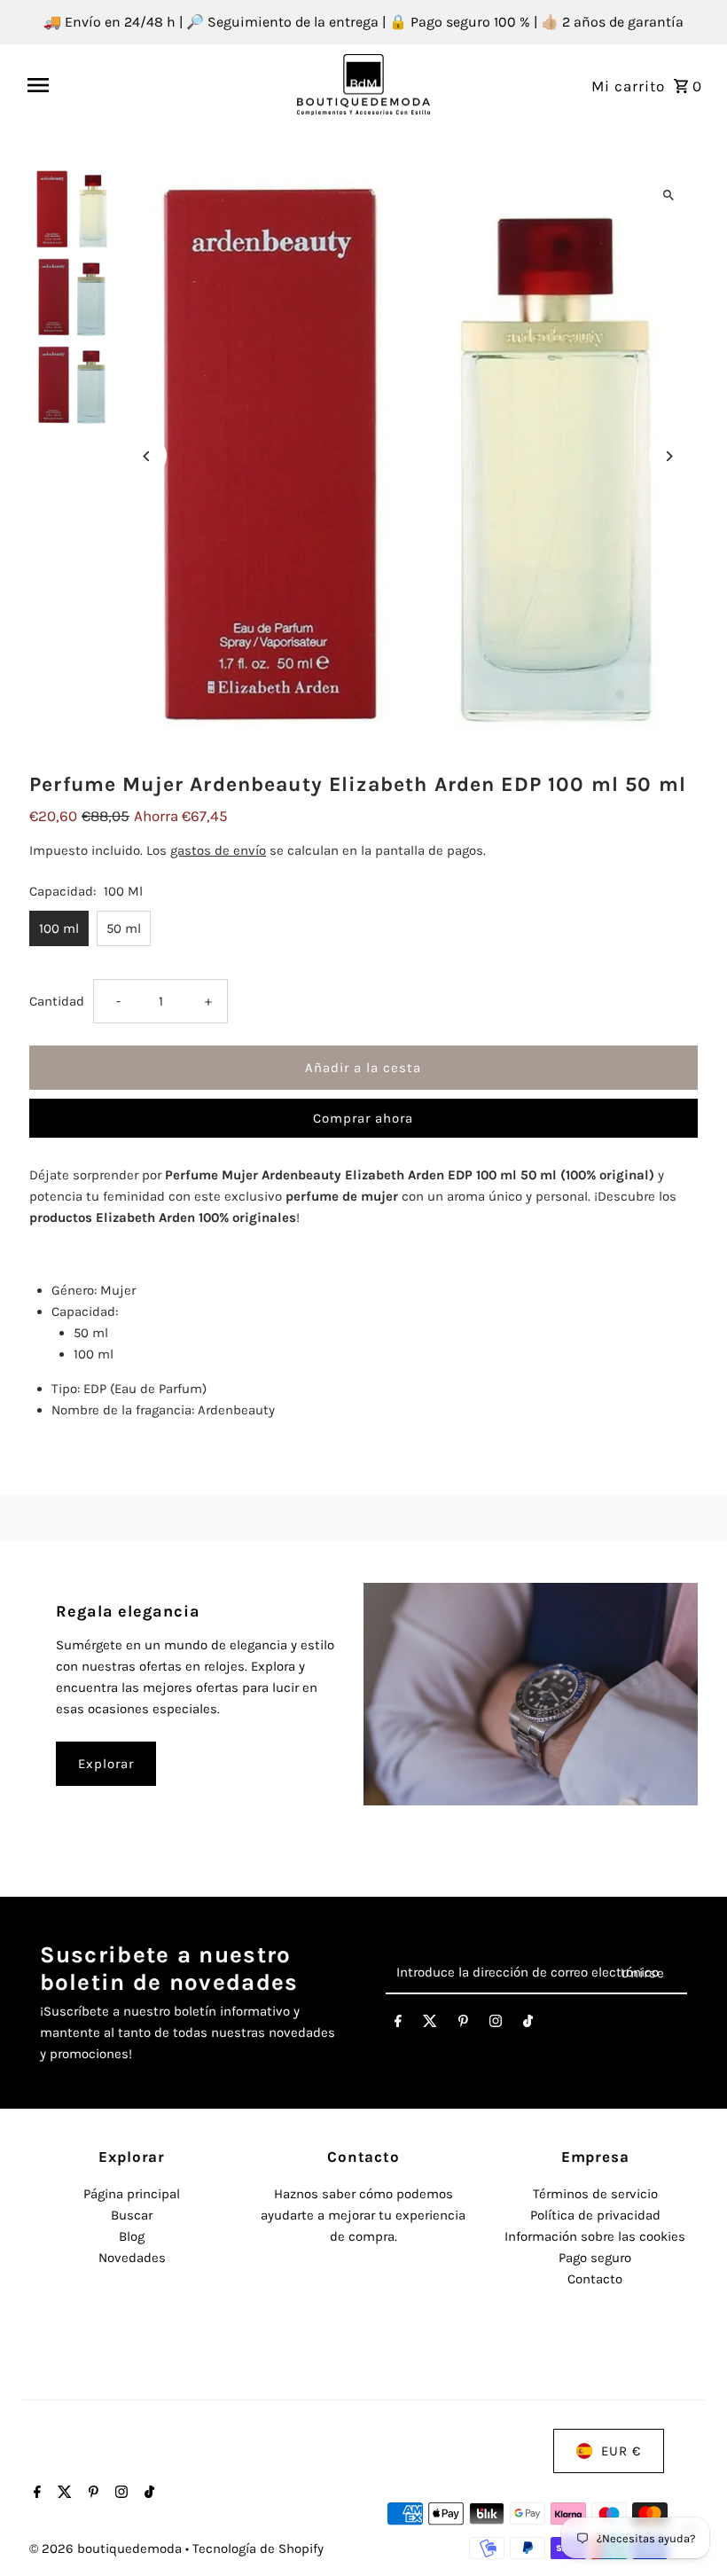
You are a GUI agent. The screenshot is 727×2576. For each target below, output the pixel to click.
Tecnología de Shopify (258, 2549)
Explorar (106, 1764)
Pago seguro (595, 2258)
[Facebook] (398, 2024)
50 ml (124, 928)
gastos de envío (218, 850)
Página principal (132, 2194)
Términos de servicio (595, 2194)
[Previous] (147, 456)
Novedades (132, 2258)
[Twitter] (430, 2024)
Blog (132, 2236)
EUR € (621, 2451)
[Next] (669, 456)
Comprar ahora (363, 1118)
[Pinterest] (463, 2024)
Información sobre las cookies (595, 2236)
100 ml (59, 928)
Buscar (132, 2215)
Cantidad (57, 1001)
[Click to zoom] (669, 196)
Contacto (595, 2279)
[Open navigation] (156, 85)
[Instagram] (496, 2024)
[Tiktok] (528, 2024)
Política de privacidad (595, 2215)
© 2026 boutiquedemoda (107, 2549)
